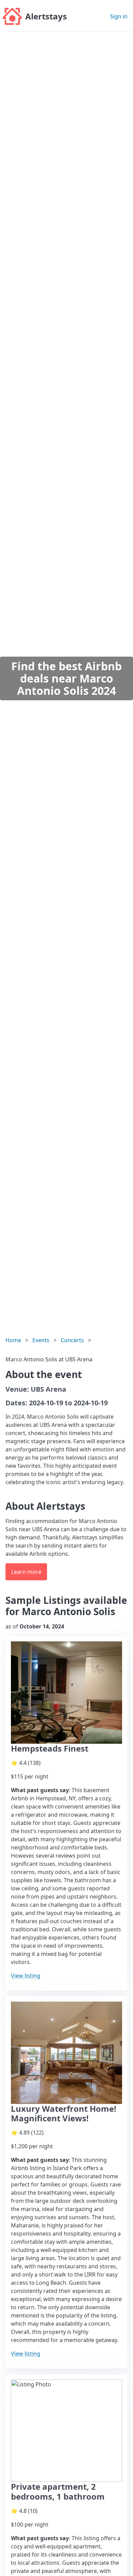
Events (41, 1340)
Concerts (72, 1340)
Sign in (119, 16)
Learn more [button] (26, 1572)
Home (13, 1340)
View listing (26, 1976)
